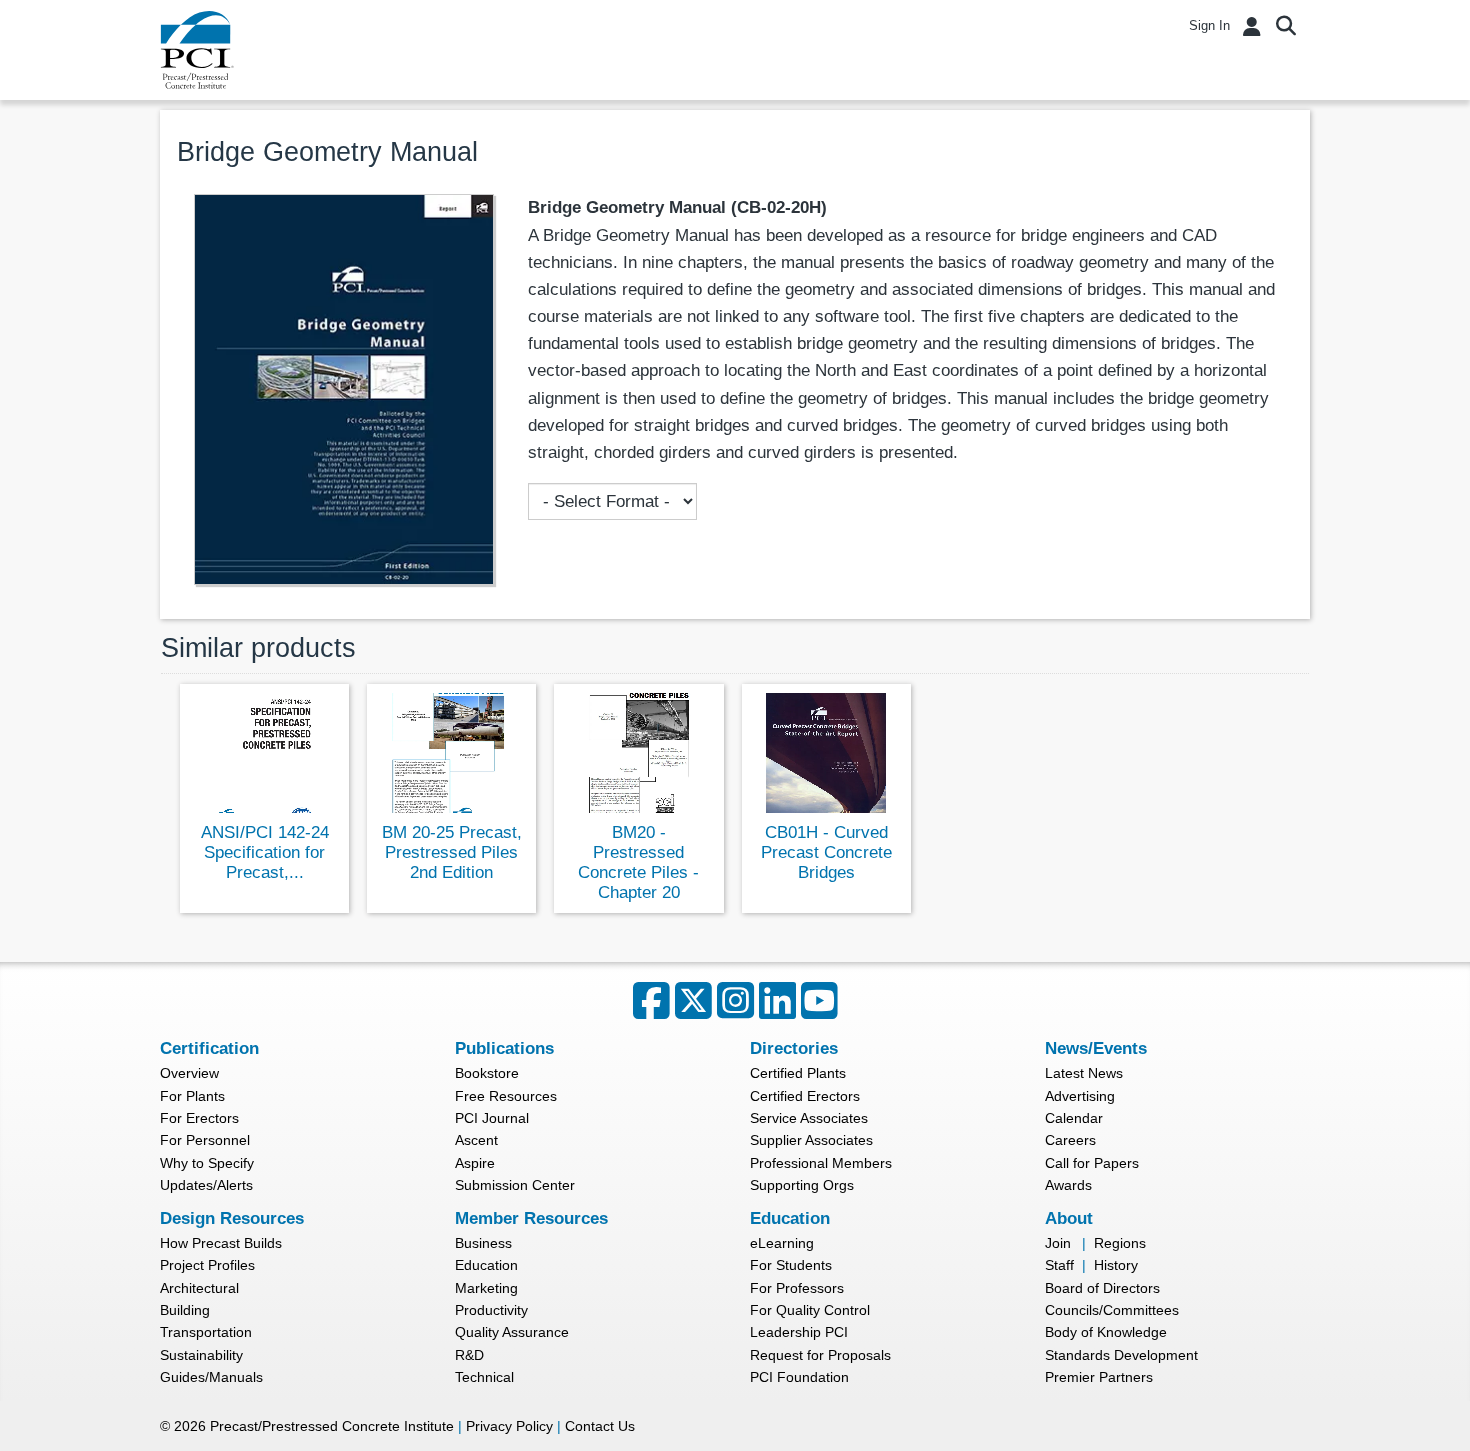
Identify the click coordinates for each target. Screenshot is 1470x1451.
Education (486, 1265)
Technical (484, 1377)
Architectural (199, 1288)
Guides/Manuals (211, 1377)
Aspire (475, 1163)
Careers (1070, 1140)
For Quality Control (810, 1310)
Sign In (1209, 25)
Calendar (1074, 1118)
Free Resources (506, 1096)
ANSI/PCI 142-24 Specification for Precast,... (265, 852)
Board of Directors (1102, 1288)
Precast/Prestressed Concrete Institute (332, 1426)
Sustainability (201, 1355)
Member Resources (531, 1218)
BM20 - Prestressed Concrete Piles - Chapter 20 (638, 862)
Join (1058, 1243)
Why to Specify (207, 1163)
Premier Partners (1099, 1377)
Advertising (1080, 1096)
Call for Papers (1092, 1163)
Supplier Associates (811, 1140)
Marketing (486, 1288)
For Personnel (205, 1140)
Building (185, 1310)
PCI (197, 50)
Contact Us (600, 1426)
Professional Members (821, 1163)
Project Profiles (207, 1265)
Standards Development (1121, 1355)
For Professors (797, 1288)
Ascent (476, 1140)
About (1069, 1218)
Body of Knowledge (1106, 1332)
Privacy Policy (509, 1426)
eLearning (782, 1243)
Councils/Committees (1112, 1310)
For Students (791, 1265)
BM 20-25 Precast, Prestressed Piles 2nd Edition (452, 852)
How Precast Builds (221, 1243)
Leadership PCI (799, 1332)
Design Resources (232, 1218)
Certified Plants (798, 1073)
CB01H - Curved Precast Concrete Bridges (826, 852)
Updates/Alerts (206, 1185)
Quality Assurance (512, 1332)
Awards (1068, 1185)
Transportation (206, 1332)
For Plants (192, 1096)
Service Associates (809, 1118)
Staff (1059, 1265)
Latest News (1084, 1073)
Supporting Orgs (802, 1185)
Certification (209, 1048)
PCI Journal (492, 1118)
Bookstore (487, 1073)
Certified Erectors (805, 1096)
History (1116, 1265)
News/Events (1096, 1048)
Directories (794, 1048)
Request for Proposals (820, 1355)
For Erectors (199, 1118)
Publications (504, 1048)
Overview (189, 1073)
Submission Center (515, 1185)
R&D (469, 1355)
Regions (1120, 1243)
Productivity (491, 1310)
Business (483, 1243)
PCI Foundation (799, 1377)
